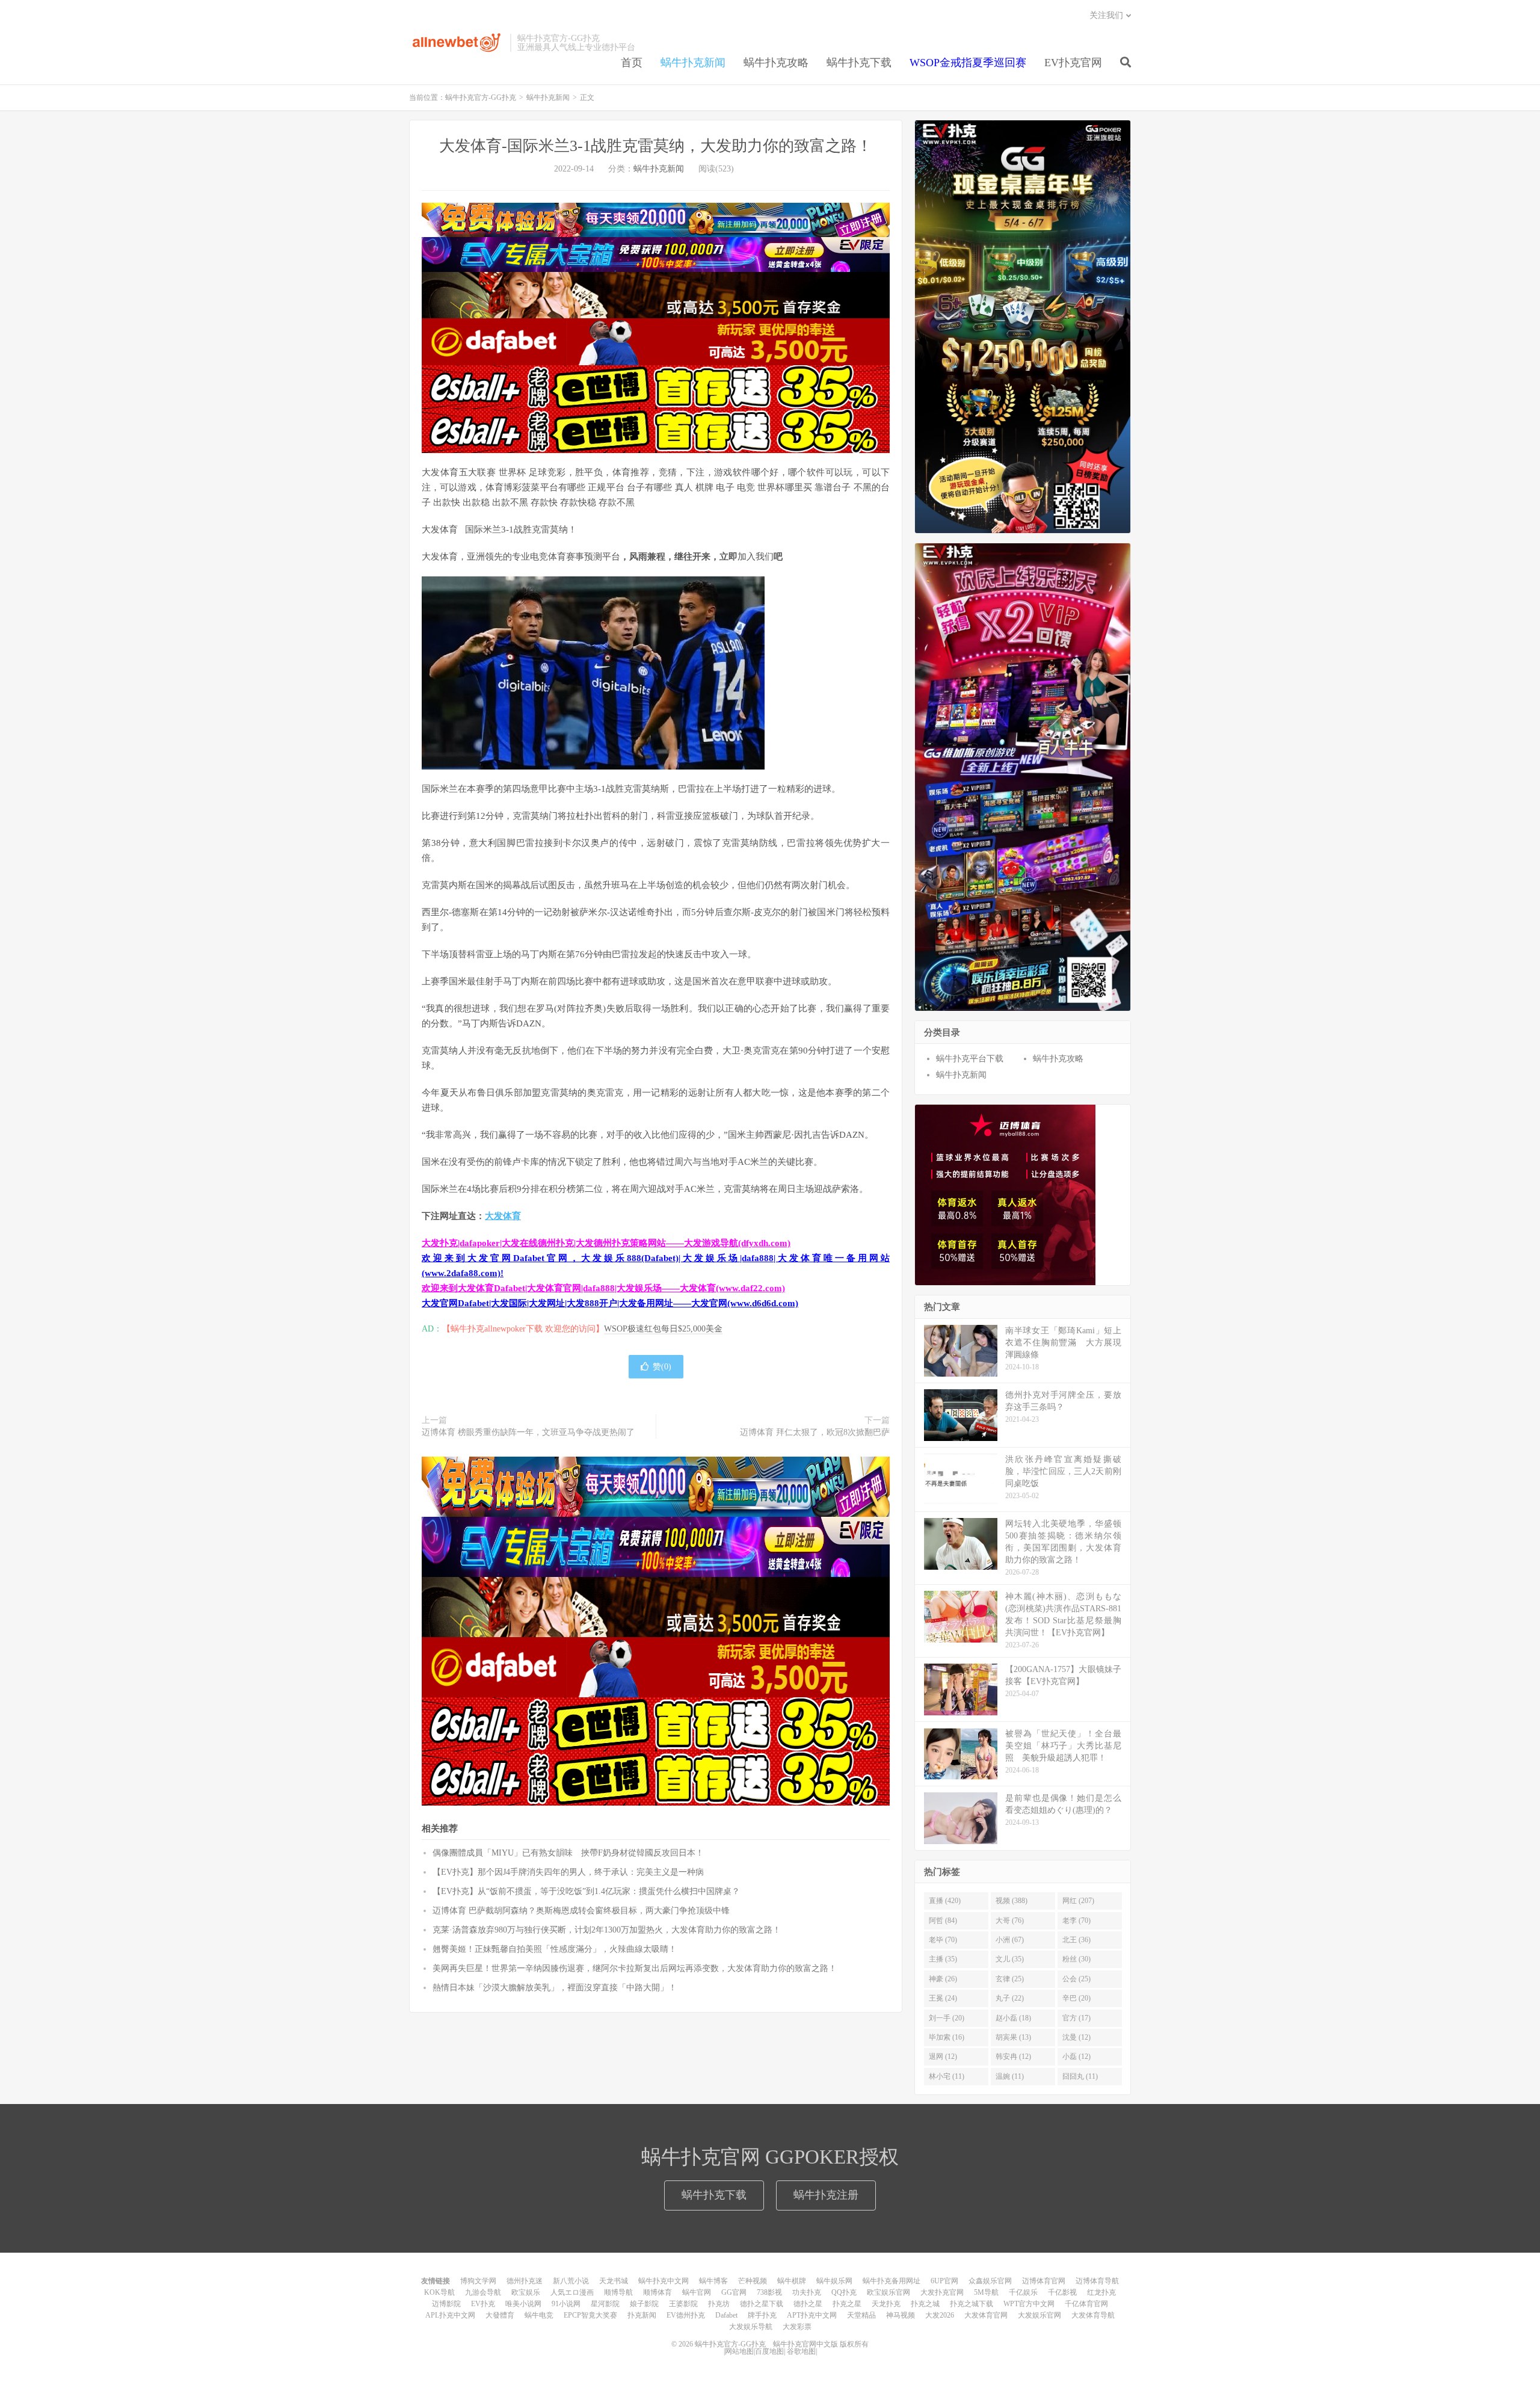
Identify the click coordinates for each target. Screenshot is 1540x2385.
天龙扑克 (886, 2304)
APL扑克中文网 (450, 2315)
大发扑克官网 (942, 2292)
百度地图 (769, 2351)
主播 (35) (943, 1959)
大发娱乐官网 (1039, 2315)
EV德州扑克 (686, 2315)
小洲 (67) (1010, 1940)
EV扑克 (483, 2304)
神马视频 (901, 2315)
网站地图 (739, 2351)
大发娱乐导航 (751, 2327)
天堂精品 (861, 2315)
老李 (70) (1076, 1921)
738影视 (769, 2292)
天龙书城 (614, 2281)
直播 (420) (945, 1901)
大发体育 (503, 1216)
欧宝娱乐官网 (889, 2292)
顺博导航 (618, 2292)
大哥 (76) (1010, 1921)
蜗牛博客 (713, 2281)
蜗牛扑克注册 (826, 2195)
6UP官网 (944, 2281)
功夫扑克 (807, 2292)
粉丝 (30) (1076, 1959)
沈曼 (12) (1076, 2037)
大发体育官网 (986, 2315)
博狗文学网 (478, 2281)
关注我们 (1106, 15)
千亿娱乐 (1023, 2292)
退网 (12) (943, 2056)
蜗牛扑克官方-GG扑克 (457, 43)
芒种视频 (753, 2281)
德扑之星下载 (762, 2304)
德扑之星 (808, 2304)
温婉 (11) (1010, 2076)
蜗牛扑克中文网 (664, 2281)
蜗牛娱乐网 (834, 2281)
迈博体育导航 (1097, 2281)
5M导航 (986, 2292)
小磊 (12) (1076, 2056)
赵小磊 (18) (1013, 2018)
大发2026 (940, 2315)
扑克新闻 (642, 2315)
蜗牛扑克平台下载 (970, 1059)
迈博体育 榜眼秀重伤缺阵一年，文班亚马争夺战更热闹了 (528, 1432)
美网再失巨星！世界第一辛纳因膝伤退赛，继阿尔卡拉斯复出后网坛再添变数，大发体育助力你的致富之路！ (635, 1968)
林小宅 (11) (947, 2076)
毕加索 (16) (947, 2037)
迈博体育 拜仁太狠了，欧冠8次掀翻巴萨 (815, 1432)
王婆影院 (683, 2304)
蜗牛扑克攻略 (776, 63)
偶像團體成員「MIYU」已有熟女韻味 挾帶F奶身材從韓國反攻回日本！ (568, 1853)
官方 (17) (1076, 2018)
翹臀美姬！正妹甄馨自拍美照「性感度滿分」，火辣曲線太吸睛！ (555, 1949)
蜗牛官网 (697, 2292)
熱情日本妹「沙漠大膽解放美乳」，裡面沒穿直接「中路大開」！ (555, 1988)
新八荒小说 (571, 2281)
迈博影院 (446, 2304)
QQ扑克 (844, 2292)
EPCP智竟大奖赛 (590, 2315)
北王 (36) (1076, 1940)
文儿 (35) (1010, 1959)
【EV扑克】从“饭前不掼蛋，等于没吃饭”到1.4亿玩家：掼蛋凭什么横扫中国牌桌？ (586, 1891)
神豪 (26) (943, 1979)
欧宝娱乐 (526, 2292)
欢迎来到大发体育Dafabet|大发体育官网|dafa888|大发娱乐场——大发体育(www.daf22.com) (603, 1288)
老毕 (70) (943, 1940)
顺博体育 (658, 2292)
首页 (632, 63)
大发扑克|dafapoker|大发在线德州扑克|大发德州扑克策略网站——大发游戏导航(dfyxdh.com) (606, 1243)
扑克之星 (847, 2304)
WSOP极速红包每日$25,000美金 (663, 1329)
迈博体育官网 (1044, 2281)
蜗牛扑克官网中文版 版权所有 (820, 2344)
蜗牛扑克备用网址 (892, 2281)
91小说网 (566, 2304)
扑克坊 (719, 2304)
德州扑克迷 (525, 2281)
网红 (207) (1078, 1901)
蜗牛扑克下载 (859, 63)
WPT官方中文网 (1029, 2304)
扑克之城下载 (972, 2304)
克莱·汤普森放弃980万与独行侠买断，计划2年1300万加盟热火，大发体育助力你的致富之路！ (607, 1930)
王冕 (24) (943, 1998)
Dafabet (726, 2315)
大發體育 (500, 2315)
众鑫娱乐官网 (990, 2281)
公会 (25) (1076, 1979)
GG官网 (734, 2292)
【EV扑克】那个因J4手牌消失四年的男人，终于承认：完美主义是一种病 (568, 1872)
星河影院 (605, 2304)
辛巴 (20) (1076, 1998)
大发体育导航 (1093, 2315)
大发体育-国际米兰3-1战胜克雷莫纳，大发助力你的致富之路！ (656, 146)
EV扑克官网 (1073, 63)
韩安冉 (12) (1013, 2056)
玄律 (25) (1010, 1979)
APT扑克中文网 (812, 2315)
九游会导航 (483, 2292)
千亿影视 (1062, 2292)
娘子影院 (644, 2304)
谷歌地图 (801, 2351)
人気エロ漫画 (572, 2292)
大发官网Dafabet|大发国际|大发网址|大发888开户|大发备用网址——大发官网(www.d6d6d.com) (610, 1303)
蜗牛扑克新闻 (693, 63)
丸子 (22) (1010, 1998)
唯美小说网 (523, 2304)
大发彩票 (797, 2327)
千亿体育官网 (1086, 2304)
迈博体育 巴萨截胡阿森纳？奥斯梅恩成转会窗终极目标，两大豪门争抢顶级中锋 (581, 1911)
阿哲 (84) (943, 1921)
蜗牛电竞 (539, 2315)
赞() (662, 1367)
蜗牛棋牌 (792, 2281)
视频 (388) (1012, 1901)
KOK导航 (439, 2292)
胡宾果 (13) (1013, 2037)
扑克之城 (925, 2304)
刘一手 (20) (947, 2018)
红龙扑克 (1101, 2292)
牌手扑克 (762, 2315)
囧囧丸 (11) (1080, 2076)
